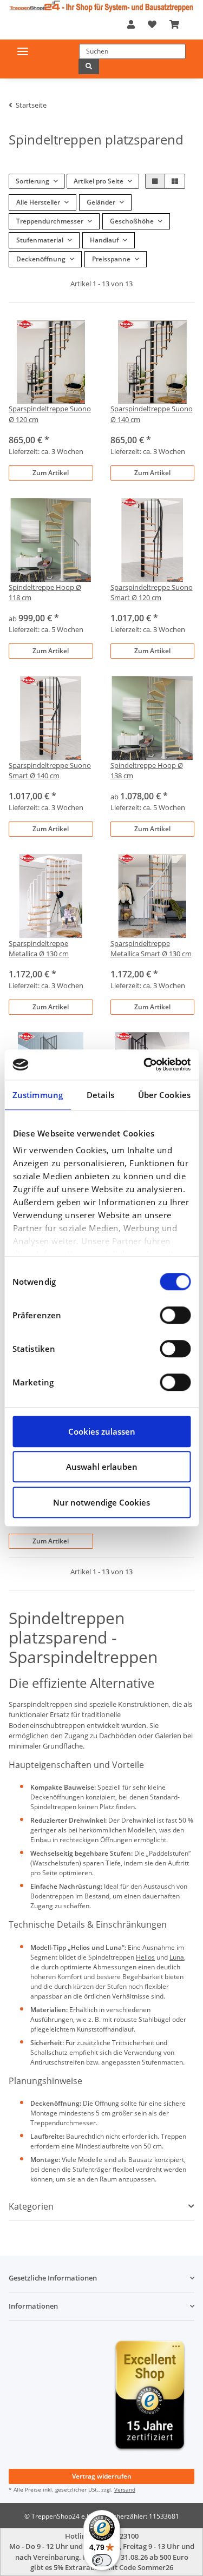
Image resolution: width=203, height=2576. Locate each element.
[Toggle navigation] (23, 51)
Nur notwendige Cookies (101, 1502)
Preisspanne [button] (111, 259)
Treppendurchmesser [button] (50, 221)
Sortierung (32, 181)
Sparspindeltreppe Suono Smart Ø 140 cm (50, 770)
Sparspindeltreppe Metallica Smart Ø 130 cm (151, 948)
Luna (177, 1957)
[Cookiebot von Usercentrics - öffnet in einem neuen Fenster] (145, 1064)
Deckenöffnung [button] (41, 259)
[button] (131, 24)
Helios (145, 1957)
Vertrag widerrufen (102, 2476)
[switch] (175, 1315)
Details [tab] (100, 1095)
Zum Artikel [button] (51, 473)
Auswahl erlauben (102, 1467)
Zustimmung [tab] (38, 1095)
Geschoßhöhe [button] (132, 221)
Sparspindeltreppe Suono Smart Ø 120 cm (152, 592)
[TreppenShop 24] (101, 6)
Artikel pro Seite (99, 181)
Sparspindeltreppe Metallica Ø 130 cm (39, 948)
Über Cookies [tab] (164, 1095)
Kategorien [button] (31, 2207)
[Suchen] (89, 67)
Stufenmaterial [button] (40, 240)
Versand (125, 2489)
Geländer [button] (101, 202)
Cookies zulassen (102, 1431)
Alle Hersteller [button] (38, 202)
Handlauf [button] (104, 240)
